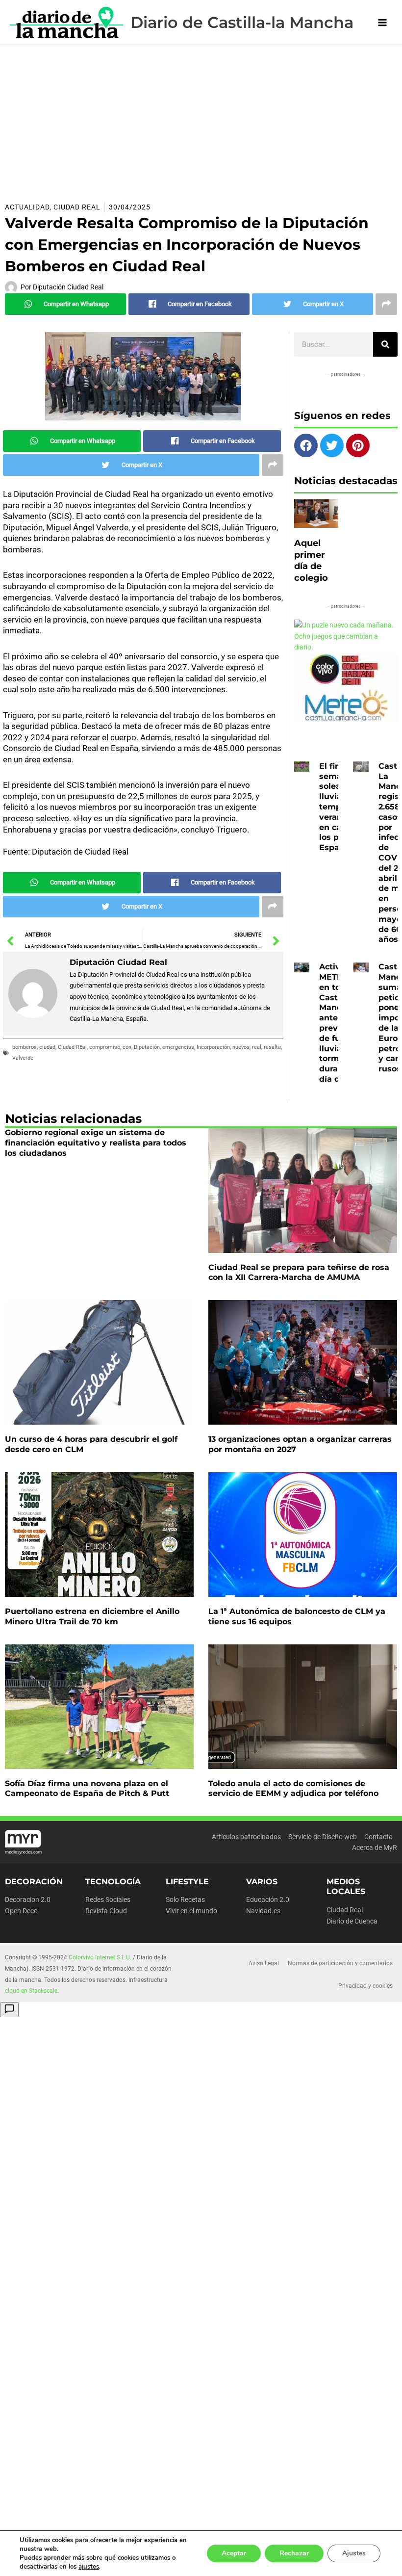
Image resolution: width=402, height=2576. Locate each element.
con (127, 1047)
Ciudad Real (77, 207)
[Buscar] (385, 344)
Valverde (23, 1058)
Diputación (147, 1047)
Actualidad (27, 207)
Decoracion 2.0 (28, 1899)
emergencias (178, 1047)
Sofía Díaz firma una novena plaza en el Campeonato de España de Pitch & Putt (87, 1789)
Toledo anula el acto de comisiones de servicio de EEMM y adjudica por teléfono (293, 1789)
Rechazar (294, 2553)
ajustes (89, 2567)
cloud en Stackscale (31, 1991)
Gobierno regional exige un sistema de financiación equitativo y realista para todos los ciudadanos (96, 1143)
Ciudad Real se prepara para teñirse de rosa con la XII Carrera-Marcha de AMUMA (299, 1273)
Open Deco (21, 1911)
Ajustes (354, 2553)
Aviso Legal (264, 1963)
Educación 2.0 (268, 1899)
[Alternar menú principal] (383, 22)
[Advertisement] (201, 119)
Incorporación (213, 1047)
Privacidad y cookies (365, 1986)
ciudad (47, 1047)
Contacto (378, 1837)
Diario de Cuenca (352, 1921)
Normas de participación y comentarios (340, 1963)
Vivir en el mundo (191, 1911)
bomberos (25, 1047)
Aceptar (234, 2553)
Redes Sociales (108, 1899)
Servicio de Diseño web (323, 1837)
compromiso (105, 1047)
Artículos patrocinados (246, 1837)
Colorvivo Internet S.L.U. (100, 1957)
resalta (272, 1047)
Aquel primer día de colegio (311, 560)
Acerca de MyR (375, 1847)
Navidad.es (263, 1911)
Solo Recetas (185, 1899)
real (257, 1047)
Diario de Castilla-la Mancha (242, 22)
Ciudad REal (72, 1047)
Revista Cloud (106, 1911)
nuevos (241, 1047)
